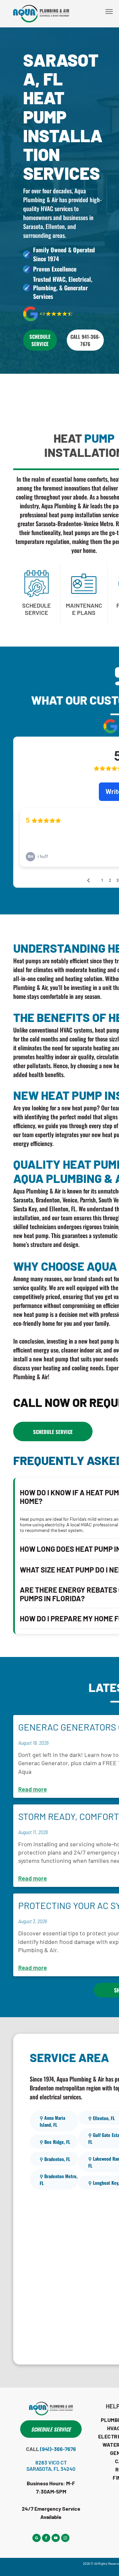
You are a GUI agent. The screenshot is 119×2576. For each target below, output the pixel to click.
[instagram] (65, 2539)
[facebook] (46, 2539)
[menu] (109, 12)
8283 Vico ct (51, 2462)
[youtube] (56, 2539)
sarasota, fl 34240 (51, 2469)
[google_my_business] (37, 2539)
